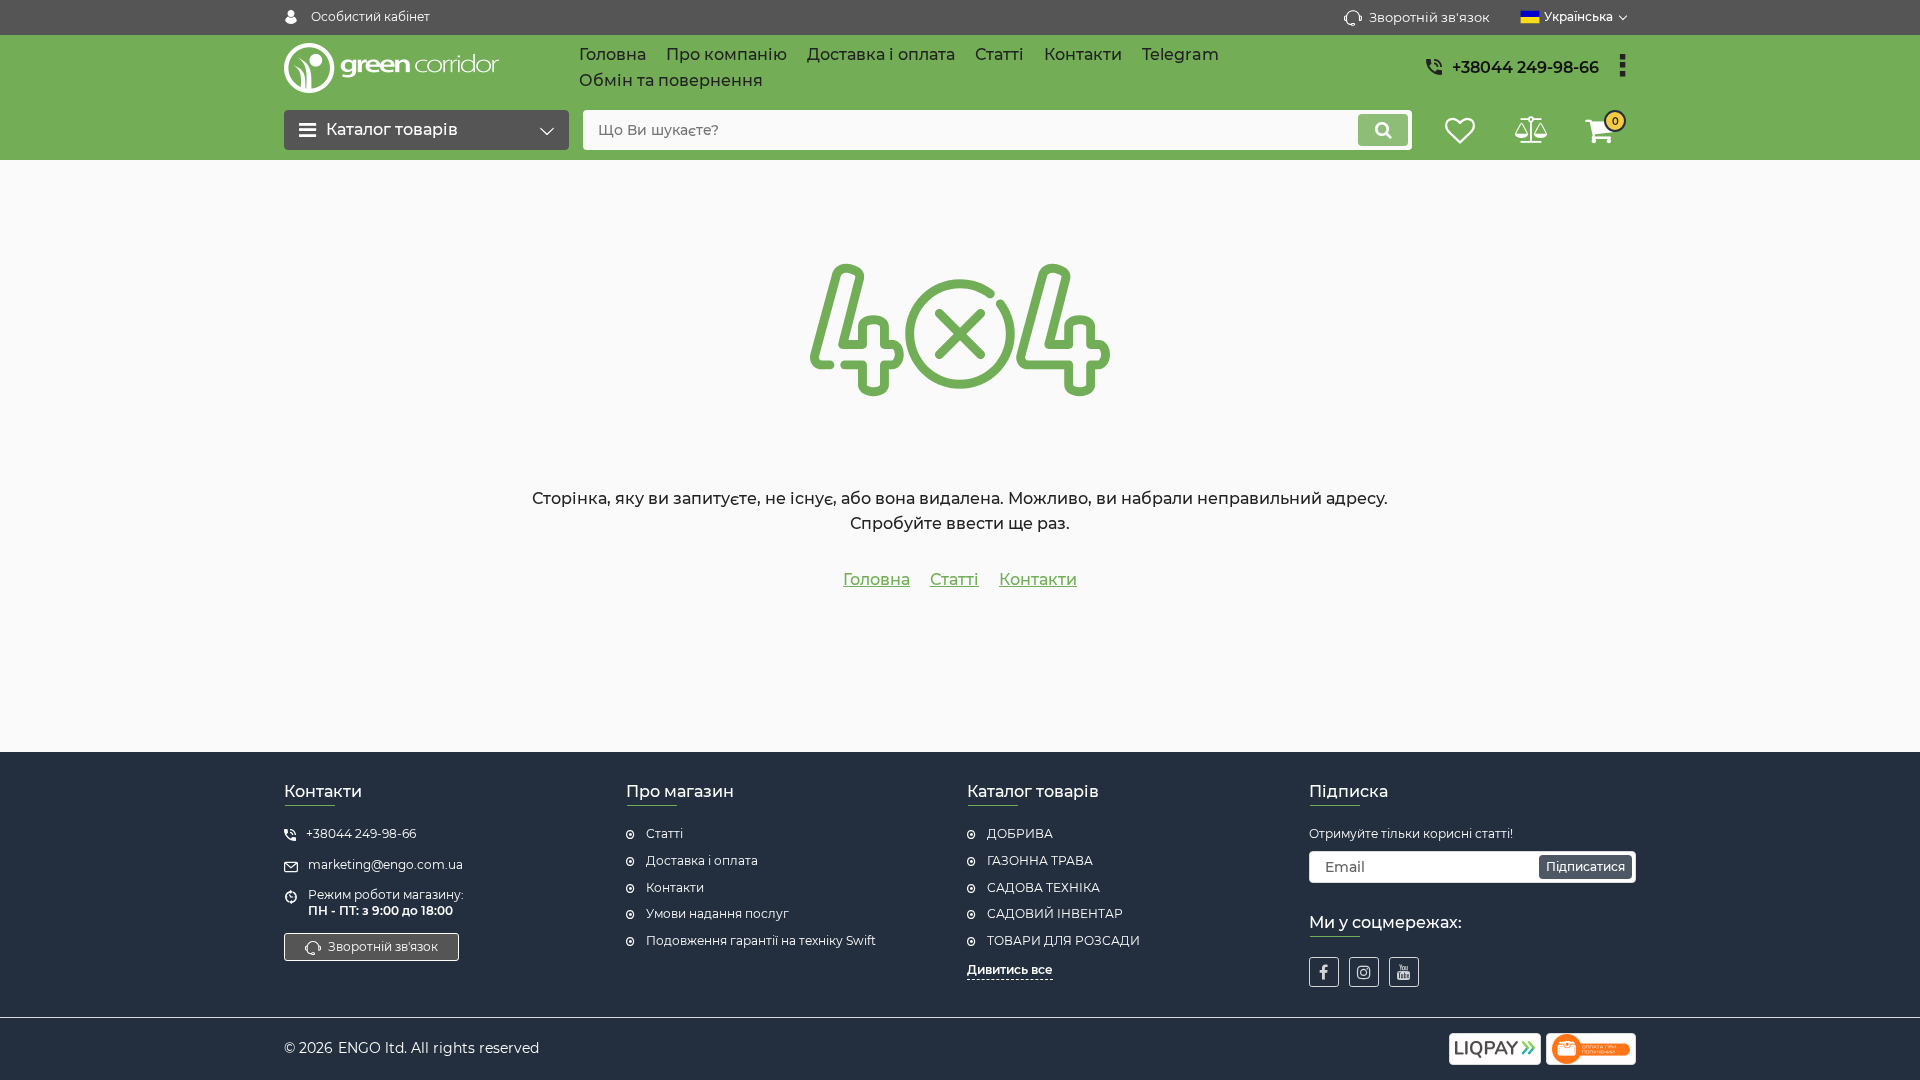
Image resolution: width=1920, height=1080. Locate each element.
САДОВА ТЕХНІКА (1043, 887)
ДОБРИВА (1020, 833)
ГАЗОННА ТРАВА (1040, 860)
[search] (1383, 130)
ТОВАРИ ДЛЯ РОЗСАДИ (1063, 940)
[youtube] (1404, 972)
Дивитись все (1010, 969)
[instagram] (1364, 972)
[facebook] (1324, 972)
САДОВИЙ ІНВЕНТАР (1055, 913)
